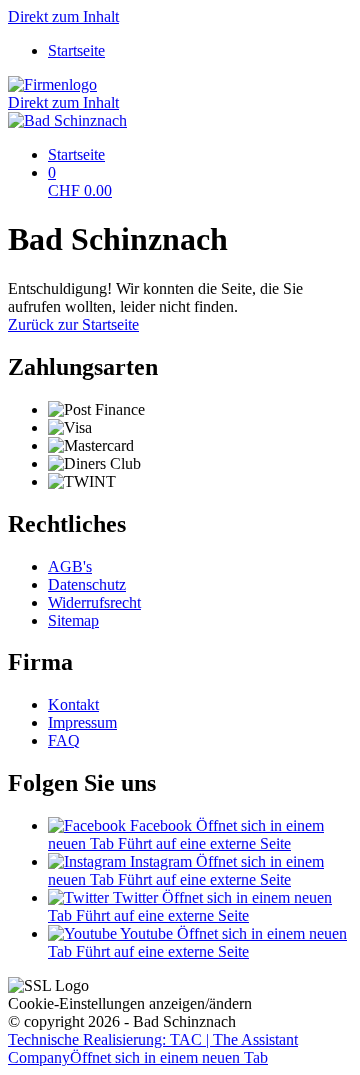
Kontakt (73, 704)
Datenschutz (87, 584)
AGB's (70, 566)
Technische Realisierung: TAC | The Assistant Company (153, 1048)
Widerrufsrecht (94, 602)
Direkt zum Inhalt (63, 16)
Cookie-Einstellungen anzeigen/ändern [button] (130, 1003)
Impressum (82, 722)
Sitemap (73, 620)
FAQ (64, 740)
